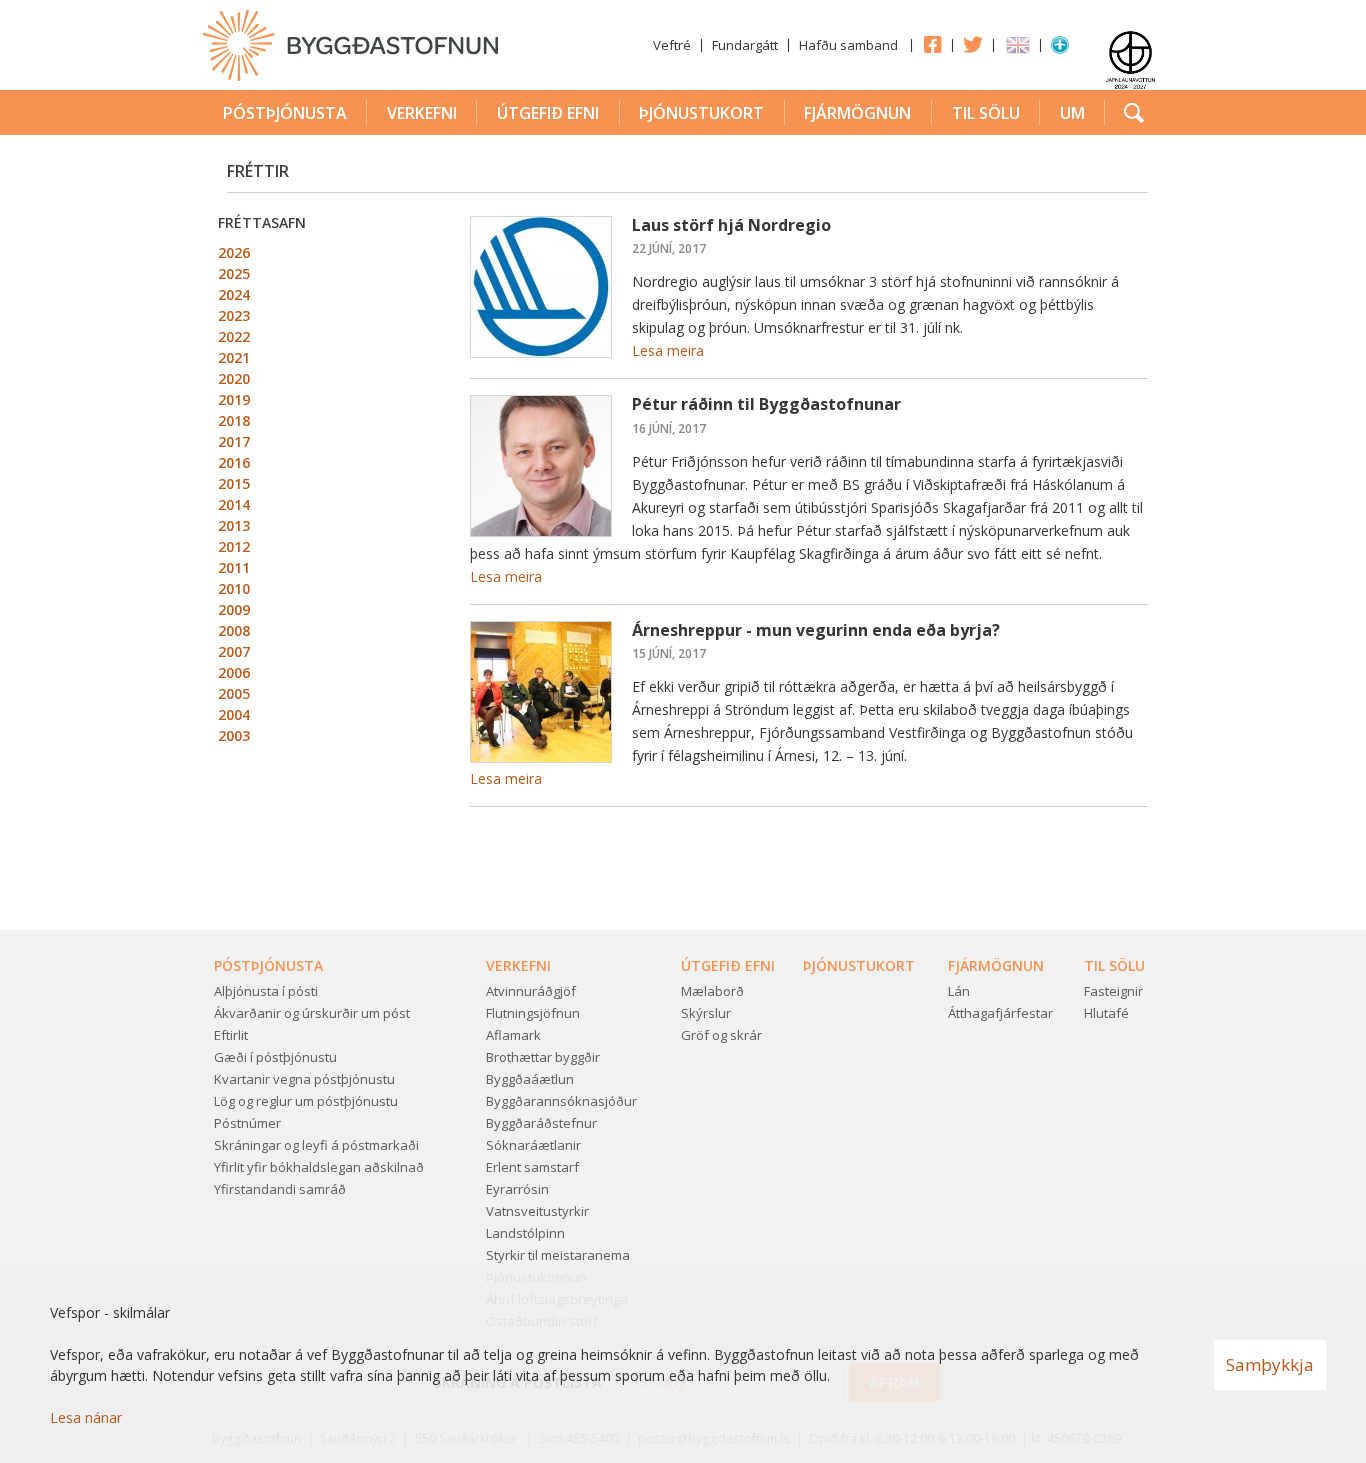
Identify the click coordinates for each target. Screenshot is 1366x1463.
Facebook (932, 44)
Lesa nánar (86, 1417)
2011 (234, 567)
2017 (234, 441)
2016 (234, 462)
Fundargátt (745, 45)
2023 (234, 315)
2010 (234, 588)
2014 (234, 504)
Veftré (672, 45)
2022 (234, 336)
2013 (234, 525)
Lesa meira (668, 350)
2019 (234, 399)
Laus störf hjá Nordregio (731, 225)
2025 (234, 273)
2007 (234, 651)
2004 (234, 714)
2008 (234, 630)
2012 (234, 546)
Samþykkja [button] (1270, 1364)
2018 (234, 420)
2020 (234, 378)
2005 (234, 693)
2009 (234, 609)
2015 (234, 483)
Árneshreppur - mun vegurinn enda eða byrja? (816, 630)
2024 (234, 294)
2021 (234, 357)
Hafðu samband (848, 45)
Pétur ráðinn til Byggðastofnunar (766, 404)
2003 (234, 735)
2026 (234, 252)
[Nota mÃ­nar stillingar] (1060, 49)
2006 (234, 672)
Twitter (973, 44)
